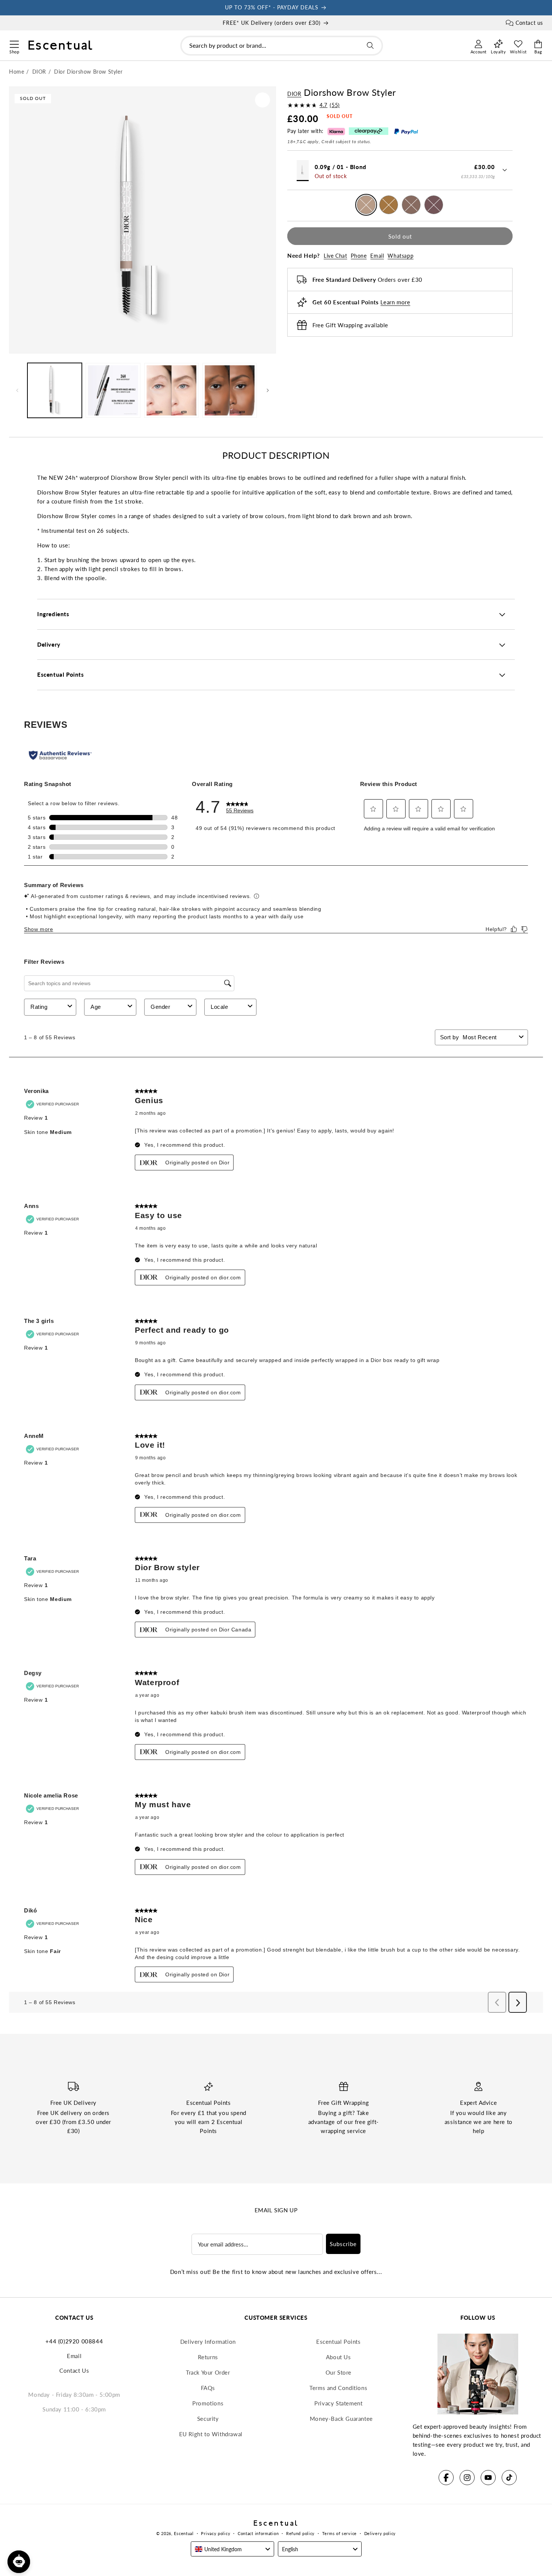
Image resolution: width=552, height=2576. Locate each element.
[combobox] (282, 46)
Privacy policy (216, 2533)
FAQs (208, 2388)
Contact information (258, 2533)
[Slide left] (17, 390)
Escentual (184, 2533)
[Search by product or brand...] (370, 45)
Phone (359, 256)
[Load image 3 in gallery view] (113, 390)
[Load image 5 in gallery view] (230, 390)
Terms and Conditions (338, 2388)
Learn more (395, 302)
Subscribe (343, 2244)
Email (377, 256)
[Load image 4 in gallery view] (171, 390)
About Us (339, 2357)
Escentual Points (339, 2342)
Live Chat (335, 256)
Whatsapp (400, 256)
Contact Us (74, 2370)
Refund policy (300, 2533)
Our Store (339, 2372)
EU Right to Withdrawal (211, 2434)
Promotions (208, 2403)
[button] (14, 43)
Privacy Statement (338, 2403)
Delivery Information (208, 2342)
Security (208, 2419)
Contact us (529, 23)
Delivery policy (380, 2533)
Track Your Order (208, 2372)
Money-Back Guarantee (341, 2419)
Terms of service (339, 2533)
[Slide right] (268, 390)
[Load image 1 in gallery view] (55, 390)
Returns (208, 2357)
